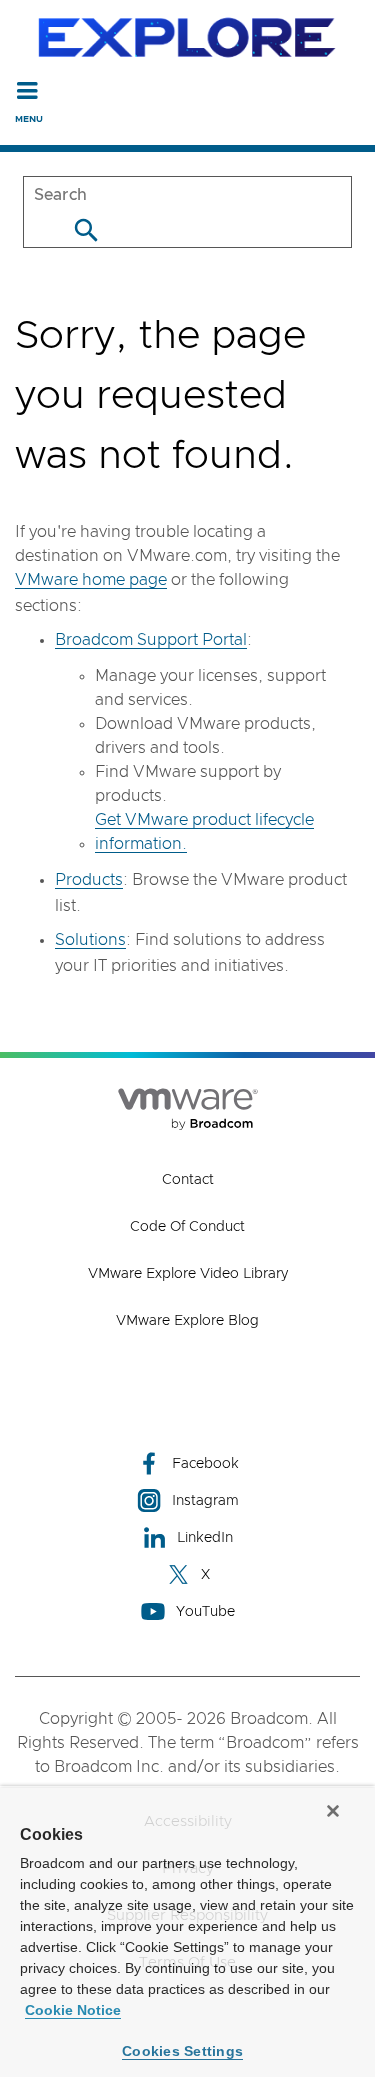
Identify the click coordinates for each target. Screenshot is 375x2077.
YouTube (205, 1612)
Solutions (90, 940)
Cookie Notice (73, 2010)
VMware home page (91, 580)
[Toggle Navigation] (27, 90)
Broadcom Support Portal (151, 640)
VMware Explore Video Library (188, 1274)
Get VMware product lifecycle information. (204, 832)
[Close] (333, 1811)
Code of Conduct (187, 1227)
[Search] (85, 229)
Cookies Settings (182, 2051)
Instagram (205, 1501)
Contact (188, 1180)
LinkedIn (205, 1538)
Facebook (205, 1464)
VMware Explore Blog (187, 1321)
